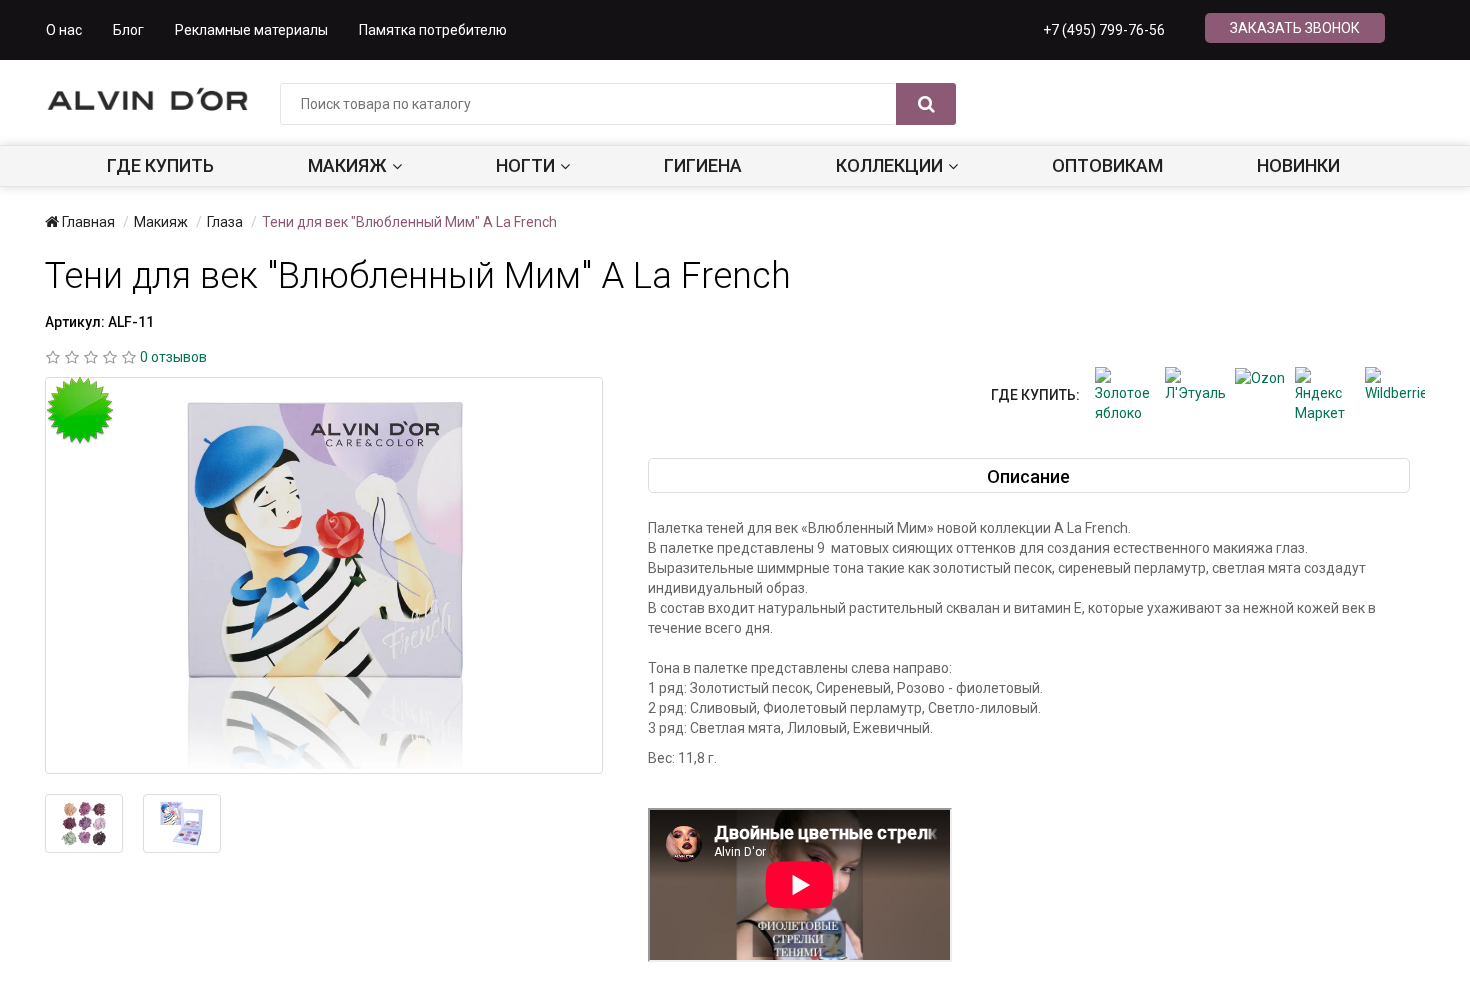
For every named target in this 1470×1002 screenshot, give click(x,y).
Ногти (525, 165)
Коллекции (889, 165)
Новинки (1298, 165)
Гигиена (703, 165)
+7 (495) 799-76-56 (1104, 30)
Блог (128, 30)
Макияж (347, 165)
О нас (64, 30)
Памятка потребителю (433, 30)
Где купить (160, 165)
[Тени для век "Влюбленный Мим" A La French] (324, 576)
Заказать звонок (1295, 28)
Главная (87, 222)
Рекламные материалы (251, 30)
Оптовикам (1107, 165)
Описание (1028, 476)
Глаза (225, 222)
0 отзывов (173, 357)
